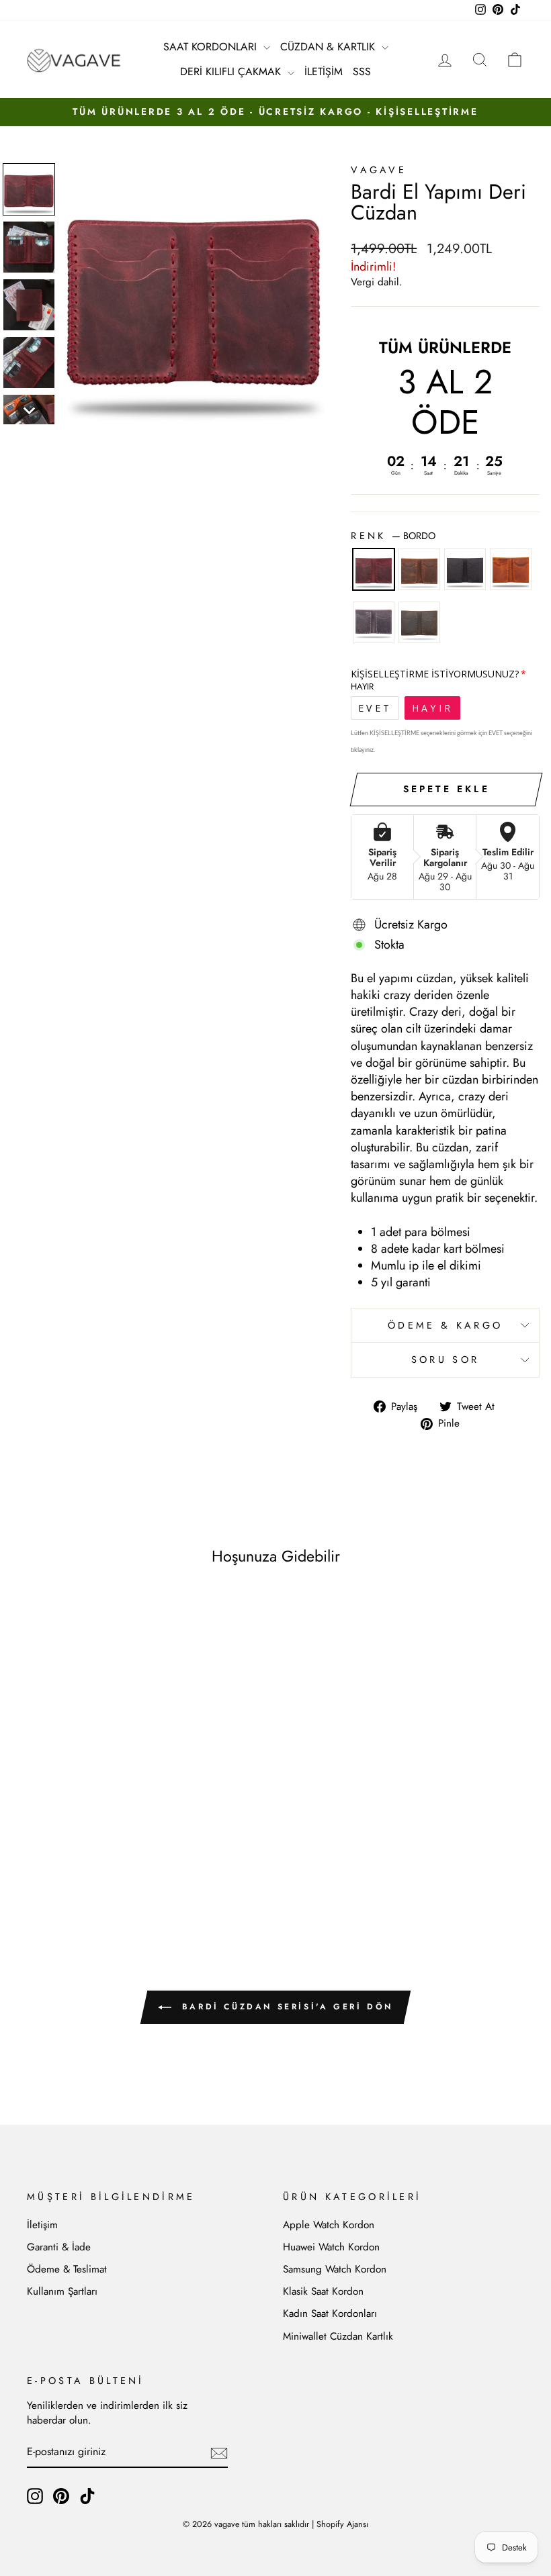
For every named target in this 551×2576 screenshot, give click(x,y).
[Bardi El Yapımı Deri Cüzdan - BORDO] (38, 1861)
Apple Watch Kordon (329, 2225)
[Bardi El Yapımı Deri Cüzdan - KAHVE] (56, 1861)
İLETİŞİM (324, 71)
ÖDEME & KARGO (445, 1325)
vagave (379, 170)
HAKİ (419, 622)
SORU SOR (446, 1359)
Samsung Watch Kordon (335, 2269)
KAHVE (419, 569)
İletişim (42, 2225)
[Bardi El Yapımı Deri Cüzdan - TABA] (92, 1861)
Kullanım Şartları (62, 2291)
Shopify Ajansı (342, 2524)
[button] (29, 189)
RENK (393, 536)
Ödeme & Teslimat (67, 2269)
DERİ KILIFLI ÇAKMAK (232, 71)
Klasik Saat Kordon (323, 2291)
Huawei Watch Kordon (331, 2247)
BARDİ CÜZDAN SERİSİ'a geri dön (285, 2007)
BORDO (374, 569)
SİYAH (465, 569)
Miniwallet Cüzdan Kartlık (338, 2336)
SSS (362, 71)
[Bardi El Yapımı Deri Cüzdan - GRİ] (111, 1861)
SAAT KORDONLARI (212, 47)
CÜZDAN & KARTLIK (329, 47)
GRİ (374, 622)
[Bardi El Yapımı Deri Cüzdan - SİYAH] (74, 1861)
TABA (511, 569)
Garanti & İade (59, 2247)
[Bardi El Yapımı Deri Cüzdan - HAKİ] (129, 1861)
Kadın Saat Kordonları (330, 2313)
